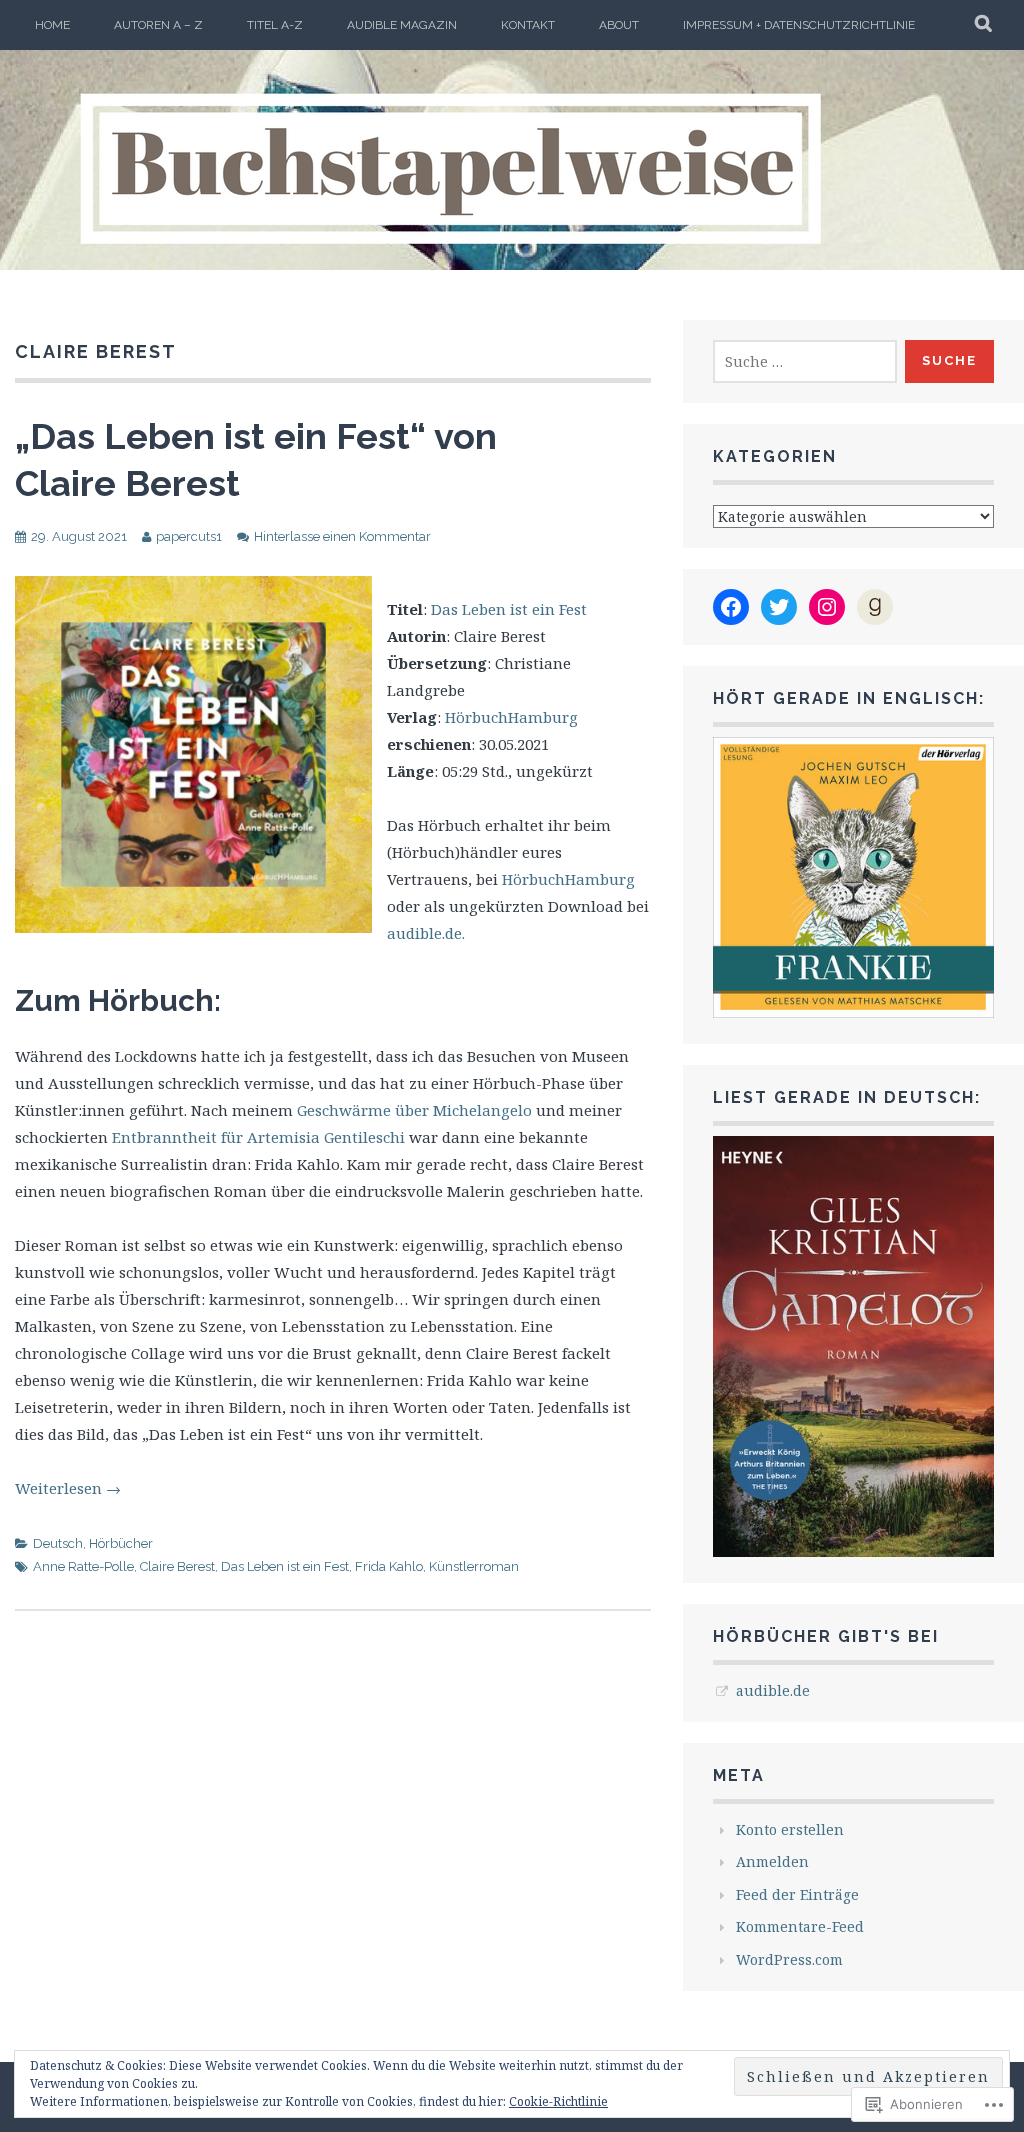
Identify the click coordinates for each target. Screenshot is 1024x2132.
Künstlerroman (474, 1566)
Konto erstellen (790, 1829)
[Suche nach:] (805, 361)
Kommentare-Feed (800, 1926)
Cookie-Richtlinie (558, 2101)
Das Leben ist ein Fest (509, 609)
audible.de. (426, 933)
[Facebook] (731, 607)
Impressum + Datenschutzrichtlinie (799, 25)
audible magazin (402, 25)
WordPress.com (789, 1959)
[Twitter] (779, 607)
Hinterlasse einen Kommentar (342, 536)
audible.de (773, 1690)
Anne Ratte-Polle (83, 1566)
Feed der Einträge (797, 1894)
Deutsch (58, 1543)
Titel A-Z (275, 25)
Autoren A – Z (158, 25)
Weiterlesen (68, 1488)
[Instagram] (827, 607)
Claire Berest (177, 1566)
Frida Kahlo (389, 1566)
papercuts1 (189, 536)
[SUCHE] (984, 25)
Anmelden (772, 1861)
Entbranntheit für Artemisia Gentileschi (260, 1137)
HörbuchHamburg (511, 717)
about (619, 25)
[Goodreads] (875, 607)
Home (52, 25)
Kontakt (528, 25)
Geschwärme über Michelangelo (414, 1110)
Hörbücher (121, 1543)
